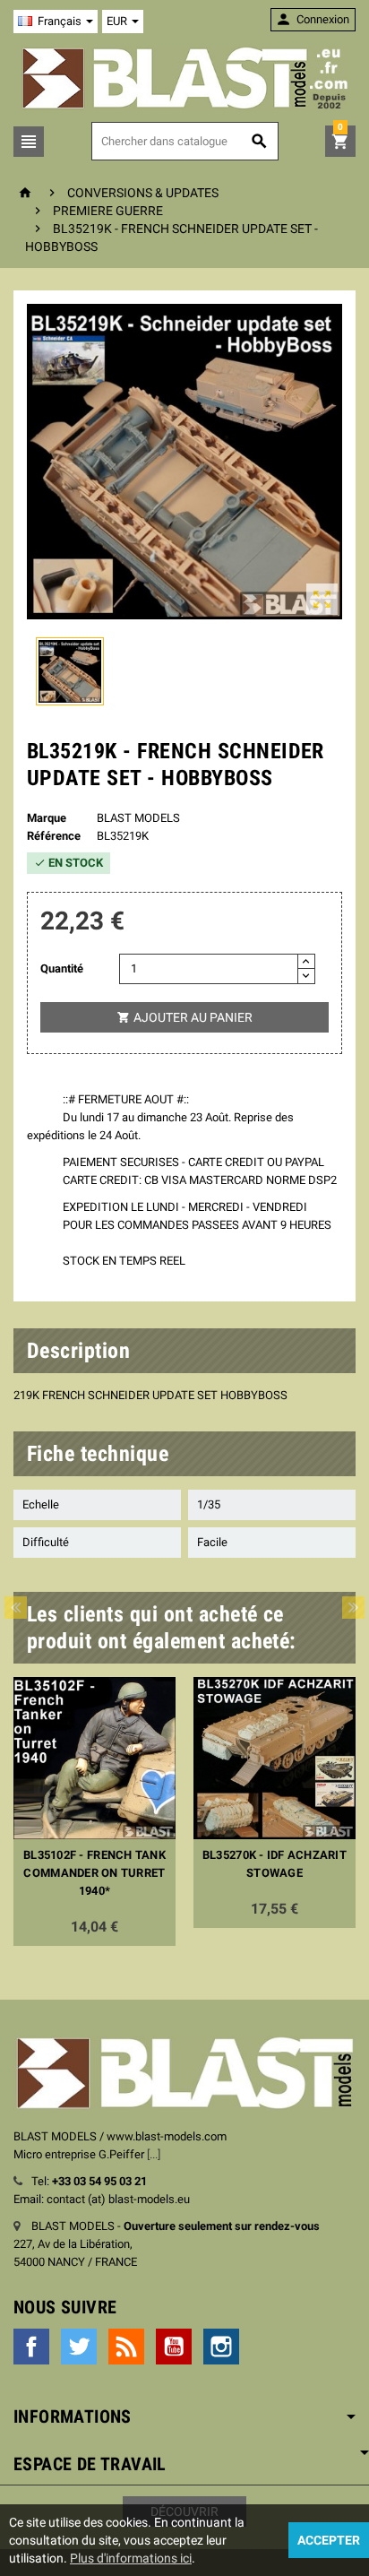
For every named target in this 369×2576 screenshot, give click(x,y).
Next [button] (353, 1608)
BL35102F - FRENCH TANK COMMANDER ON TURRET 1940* (94, 1873)
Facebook (31, 2347)
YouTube (174, 2347)
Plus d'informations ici (131, 2558)
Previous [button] (16, 1608)
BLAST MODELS (138, 818)
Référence (54, 836)
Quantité (62, 968)
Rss (126, 2347)
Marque (47, 818)
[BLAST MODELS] (185, 78)
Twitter (79, 2347)
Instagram (221, 2347)
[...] (154, 2154)
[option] (94, 1811)
